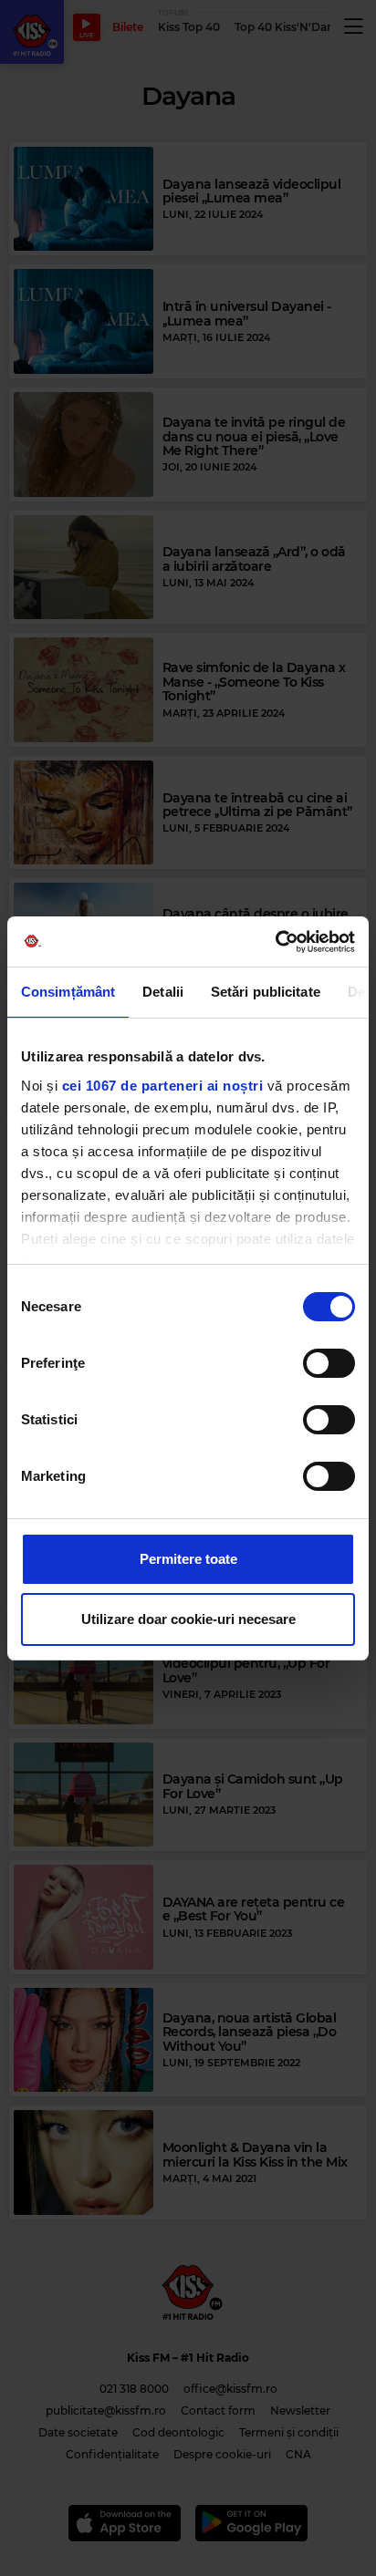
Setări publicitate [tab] (266, 992)
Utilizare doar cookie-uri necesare (188, 1619)
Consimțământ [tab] (68, 992)
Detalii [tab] (163, 992)
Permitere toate (188, 1559)
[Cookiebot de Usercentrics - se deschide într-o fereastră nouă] (275, 942)
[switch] (329, 1363)
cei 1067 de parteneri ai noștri (163, 1086)
